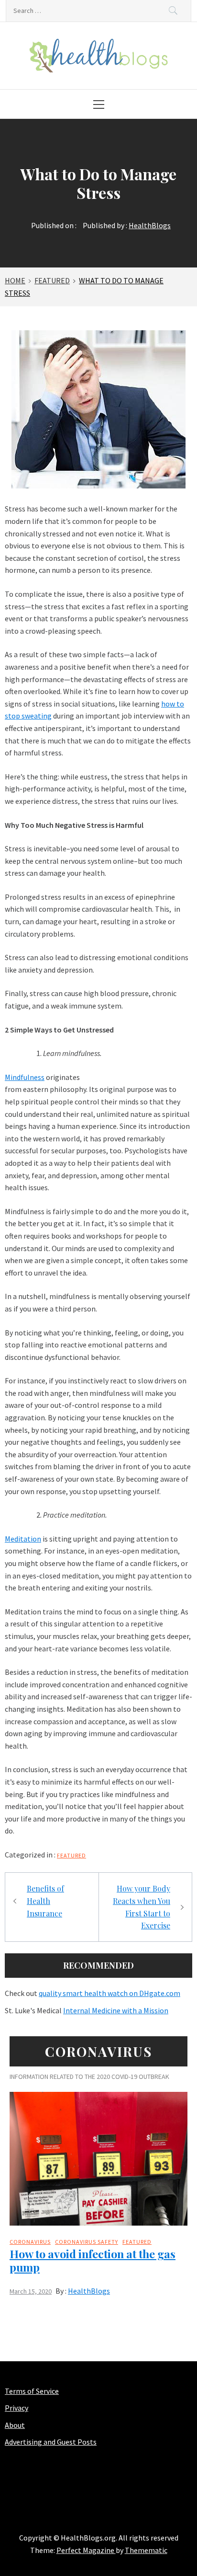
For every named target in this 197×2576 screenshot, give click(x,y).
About (15, 2425)
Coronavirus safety (87, 2242)
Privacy (16, 2408)
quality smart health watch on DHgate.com (109, 1993)
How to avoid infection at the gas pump (93, 2260)
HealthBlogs (150, 225)
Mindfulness (25, 1077)
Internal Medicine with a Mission (116, 2010)
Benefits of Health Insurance (45, 1901)
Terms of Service (32, 2391)
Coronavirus (30, 2242)
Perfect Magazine (86, 2550)
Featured (71, 1855)
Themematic (146, 2550)
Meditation (23, 1539)
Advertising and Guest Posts (51, 2442)
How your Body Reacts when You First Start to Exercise (142, 1907)
